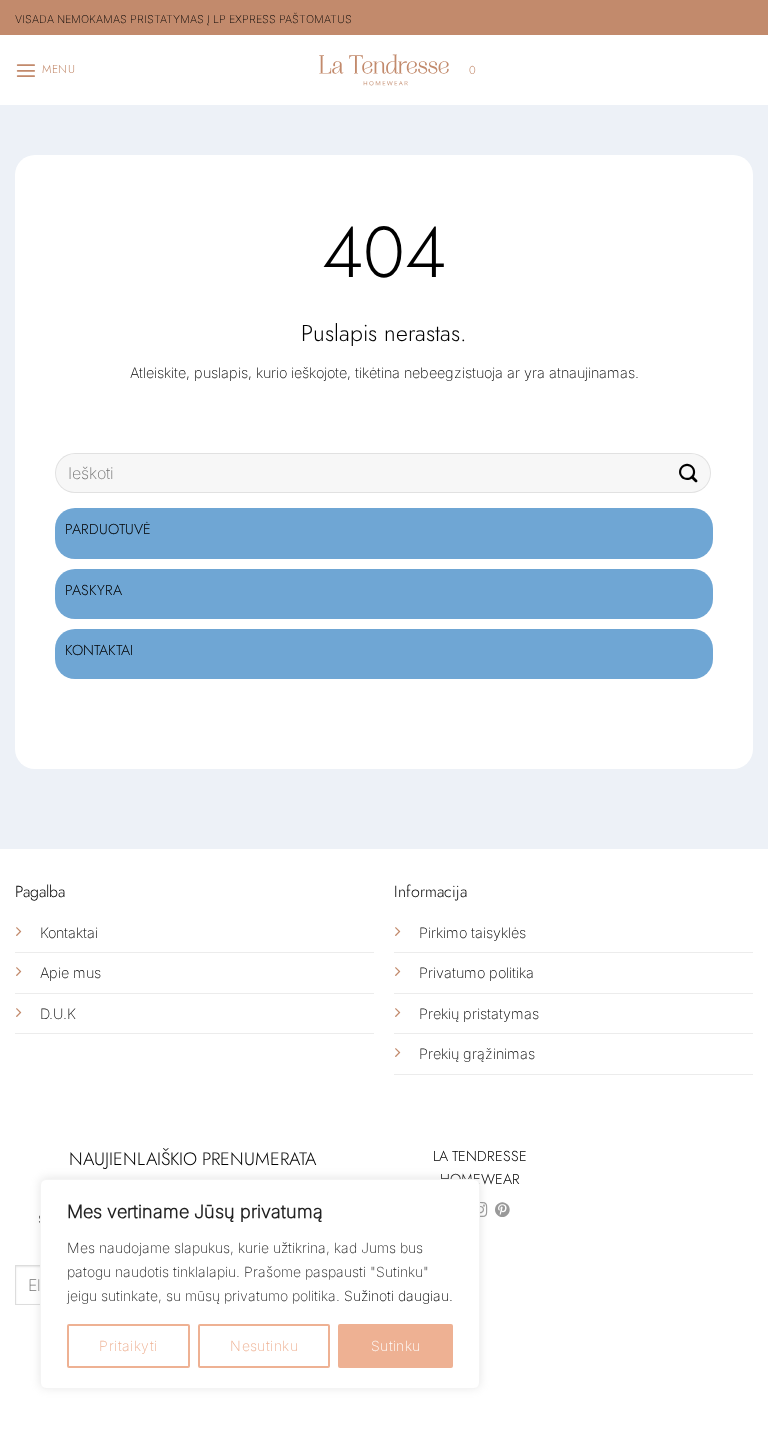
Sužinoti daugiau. (398, 1295)
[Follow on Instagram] (480, 1211)
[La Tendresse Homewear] (384, 69)
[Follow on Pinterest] (502, 1211)
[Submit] (689, 473)
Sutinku (396, 1345)
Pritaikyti (128, 1345)
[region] (260, 1284)
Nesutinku (264, 1345)
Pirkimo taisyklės (472, 932)
